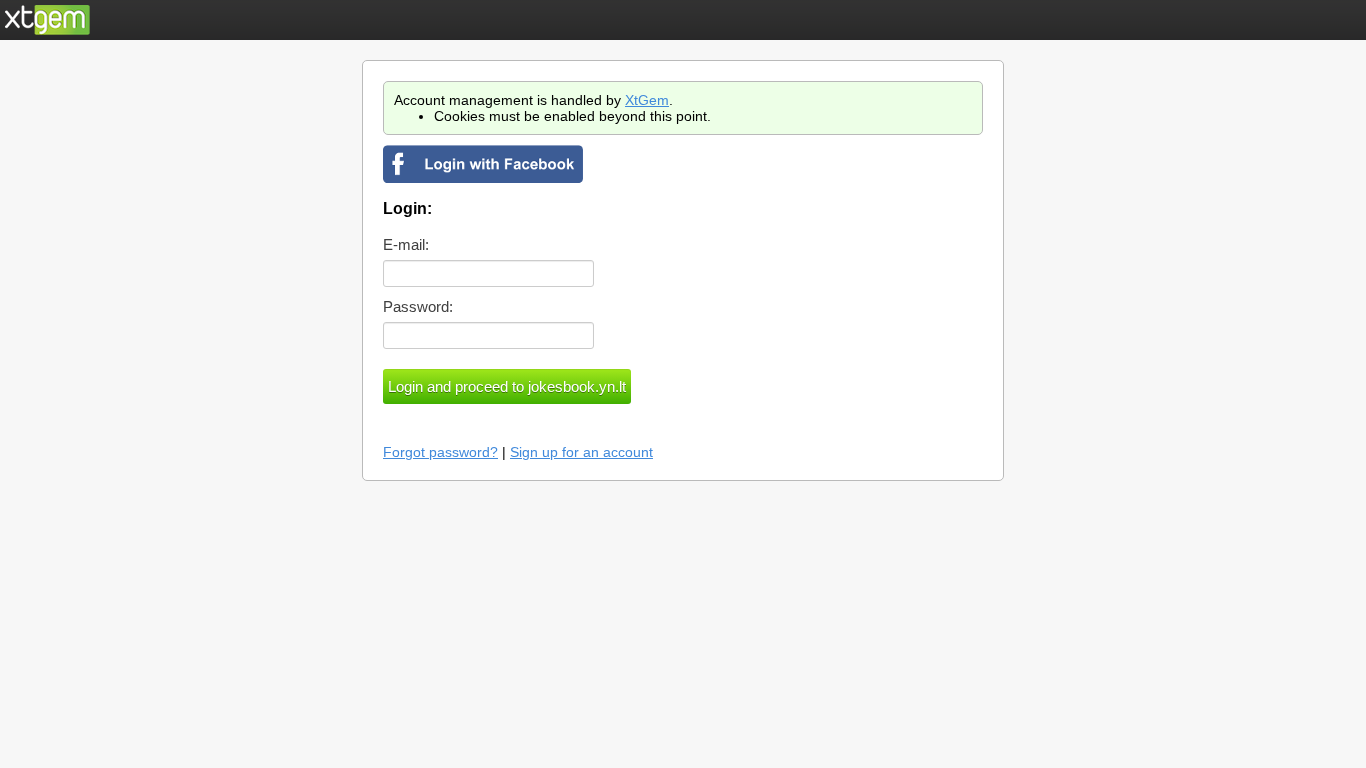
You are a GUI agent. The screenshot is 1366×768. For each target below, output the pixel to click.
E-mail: (406, 244)
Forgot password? (440, 452)
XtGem (647, 100)
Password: (418, 306)
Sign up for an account (581, 452)
